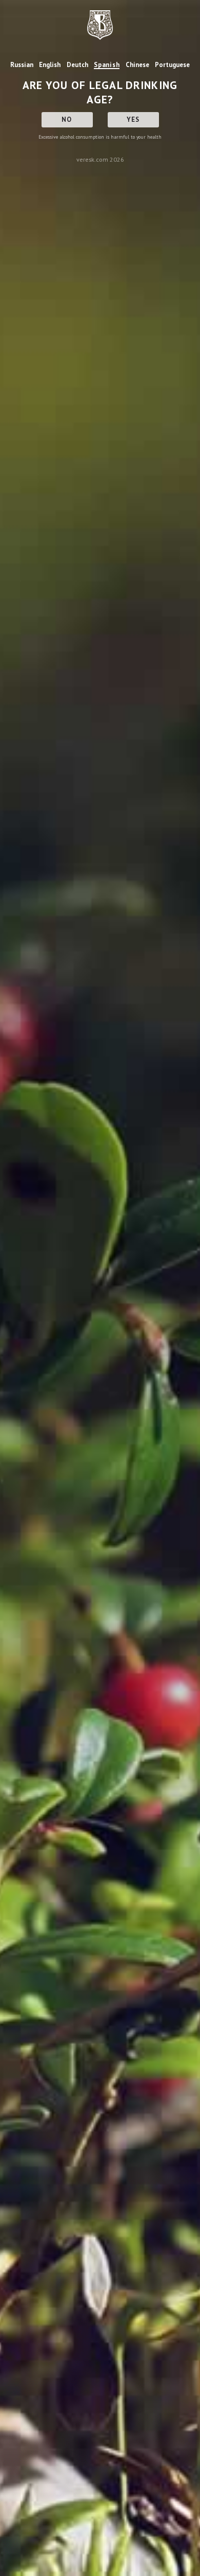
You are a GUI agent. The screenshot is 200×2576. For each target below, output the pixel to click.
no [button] (67, 119)
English (50, 65)
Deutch (77, 65)
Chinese (137, 65)
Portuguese (172, 65)
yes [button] (133, 119)
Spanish (107, 65)
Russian (22, 65)
